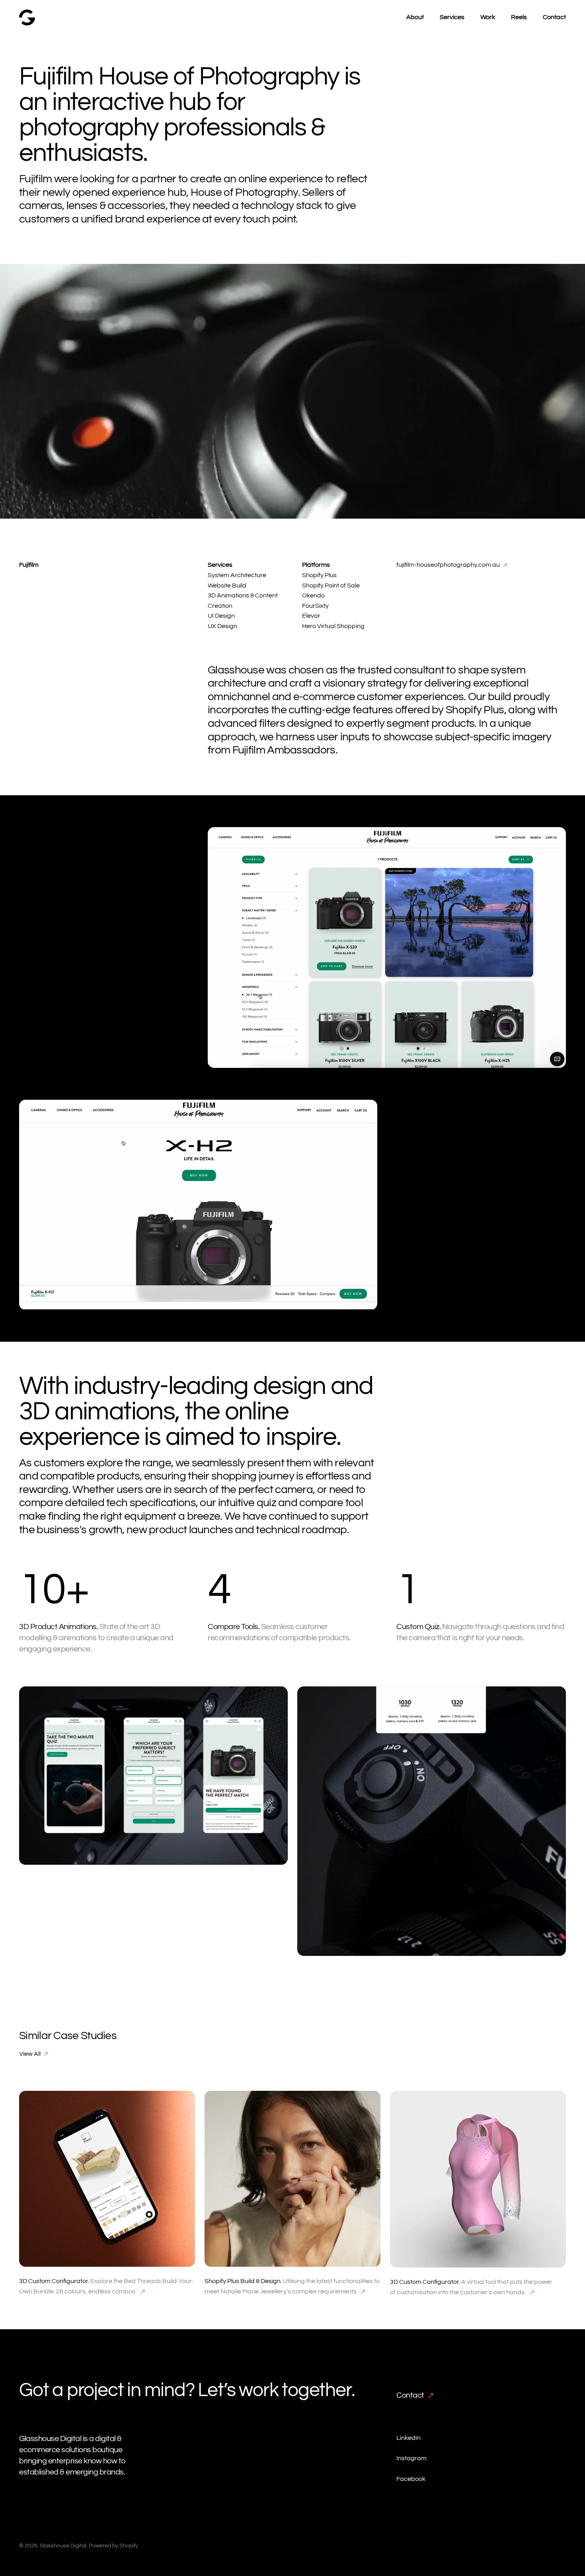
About (415, 17)
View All (30, 2054)
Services (452, 17)
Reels (519, 17)
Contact (554, 17)
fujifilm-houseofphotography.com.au (449, 565)
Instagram (411, 2458)
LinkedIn (409, 2438)
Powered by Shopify (113, 2546)
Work (488, 17)
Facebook (411, 2479)
